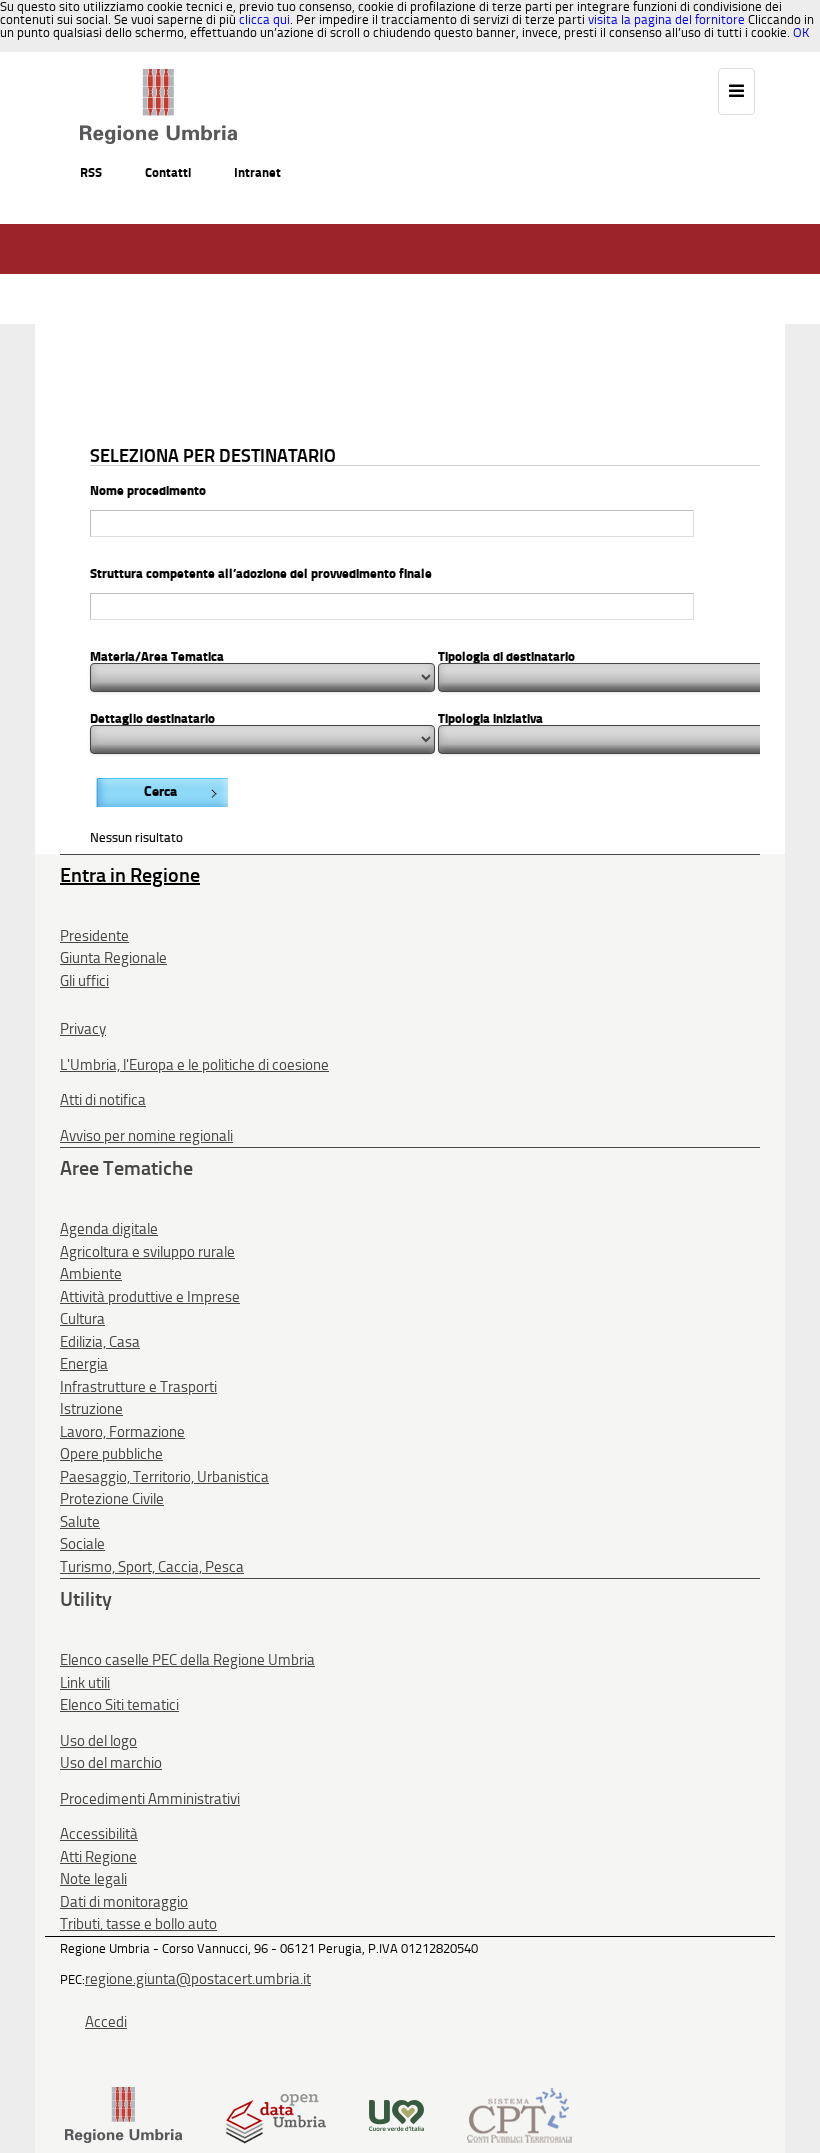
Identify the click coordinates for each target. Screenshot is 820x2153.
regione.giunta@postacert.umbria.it (198, 1979)
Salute (80, 1522)
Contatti (168, 172)
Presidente (94, 936)
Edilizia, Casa (100, 1342)
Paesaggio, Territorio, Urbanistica (164, 1477)
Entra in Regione (130, 875)
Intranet (257, 172)
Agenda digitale (109, 1229)
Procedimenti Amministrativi (150, 1799)
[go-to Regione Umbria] (158, 78)
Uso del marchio (111, 1763)
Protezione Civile (112, 1499)
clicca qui (264, 19)
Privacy (83, 1029)
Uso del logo (98, 1741)
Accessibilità (99, 1834)
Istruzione (91, 1409)
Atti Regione (98, 1857)
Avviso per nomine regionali (146, 1136)
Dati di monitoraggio (124, 1902)
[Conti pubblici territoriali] (519, 2114)
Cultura (82, 1319)
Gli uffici (84, 981)
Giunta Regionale (113, 958)
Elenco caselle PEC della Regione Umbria (187, 1660)
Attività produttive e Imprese (150, 1297)
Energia (84, 1364)
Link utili (85, 1683)
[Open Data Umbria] (275, 2114)
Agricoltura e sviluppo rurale (147, 1252)
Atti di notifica (103, 1100)
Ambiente (91, 1274)
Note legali (93, 1879)
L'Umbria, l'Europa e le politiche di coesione (194, 1065)
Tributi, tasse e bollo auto (138, 1924)
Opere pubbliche (111, 1454)
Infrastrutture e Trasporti (138, 1387)
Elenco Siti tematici (119, 1705)
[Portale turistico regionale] (396, 2114)
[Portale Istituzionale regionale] (123, 2114)
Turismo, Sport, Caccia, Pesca (152, 1567)
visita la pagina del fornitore (666, 19)
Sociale (82, 1544)
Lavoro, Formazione (122, 1432)
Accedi (106, 2022)
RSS (91, 172)
